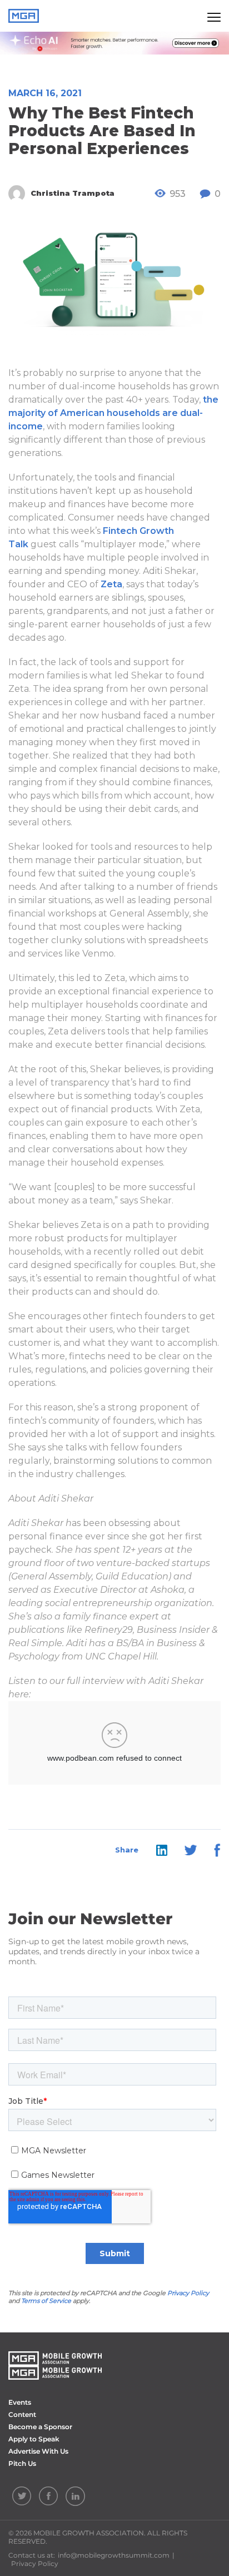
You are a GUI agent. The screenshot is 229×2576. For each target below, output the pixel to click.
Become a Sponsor (40, 2427)
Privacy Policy (188, 2293)
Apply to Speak (34, 2439)
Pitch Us (22, 2463)
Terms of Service (46, 2301)
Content (22, 2414)
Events (20, 2402)
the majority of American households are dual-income (113, 413)
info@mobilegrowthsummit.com (114, 2555)
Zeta (111, 584)
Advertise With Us (38, 2451)
